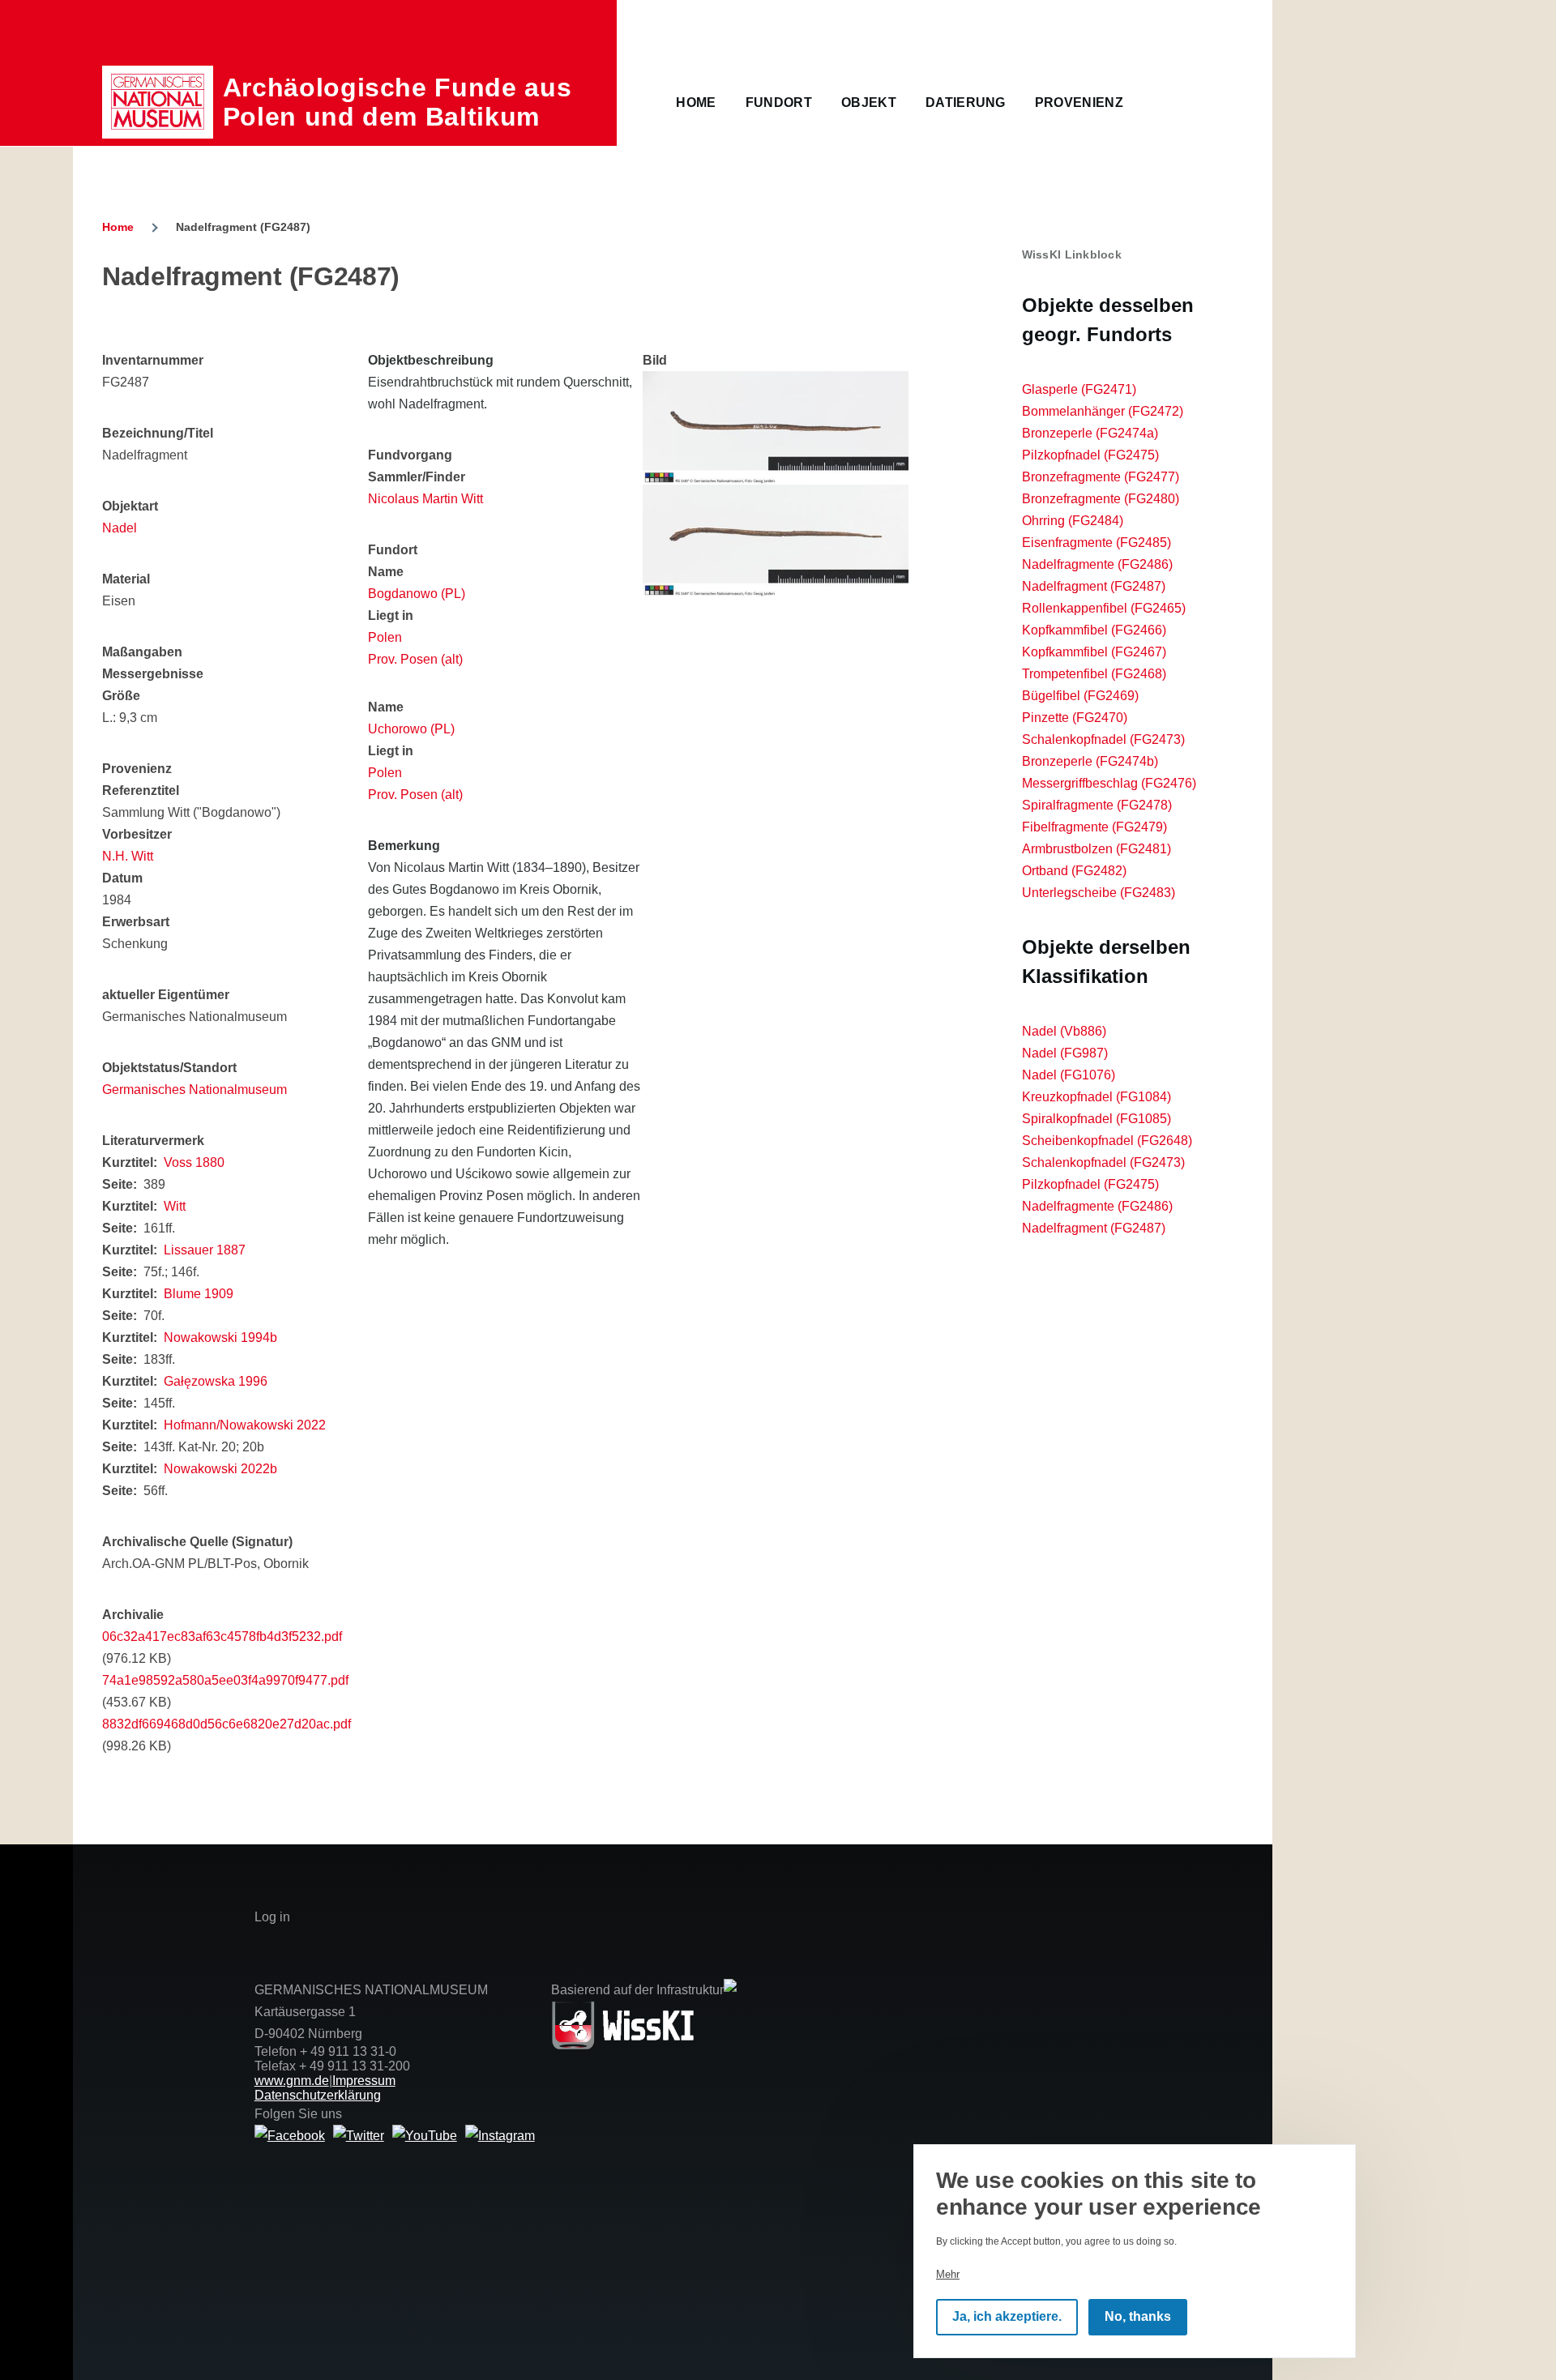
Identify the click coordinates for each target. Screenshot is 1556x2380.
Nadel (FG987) (1065, 1053)
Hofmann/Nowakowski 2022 (245, 1425)
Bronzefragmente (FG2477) (1101, 477)
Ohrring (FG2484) (1073, 521)
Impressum (364, 2081)
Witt (175, 1206)
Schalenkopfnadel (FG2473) (1103, 739)
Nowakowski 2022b (220, 1469)
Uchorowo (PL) (411, 729)
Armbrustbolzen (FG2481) (1096, 849)
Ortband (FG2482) (1074, 871)
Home (118, 227)
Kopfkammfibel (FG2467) (1094, 652)
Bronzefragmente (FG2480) (1101, 499)
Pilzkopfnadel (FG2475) (1090, 455)
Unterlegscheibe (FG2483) (1099, 893)
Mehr (948, 2274)
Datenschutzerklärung (318, 2095)
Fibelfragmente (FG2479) (1094, 827)
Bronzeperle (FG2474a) (1090, 433)
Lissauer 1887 (205, 1250)
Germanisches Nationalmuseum (194, 1090)
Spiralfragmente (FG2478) (1097, 805)
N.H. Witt (128, 856)
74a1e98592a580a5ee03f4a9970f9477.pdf (225, 1680)
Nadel (120, 528)
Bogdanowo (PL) (417, 594)
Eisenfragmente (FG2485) (1096, 543)
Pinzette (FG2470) (1075, 718)
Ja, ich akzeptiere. (1007, 2317)
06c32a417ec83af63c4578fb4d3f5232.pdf (222, 1637)
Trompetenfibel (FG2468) (1094, 674)
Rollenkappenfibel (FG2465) (1104, 608)
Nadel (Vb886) (1064, 1031)
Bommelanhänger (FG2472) (1103, 411)
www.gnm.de (292, 2081)
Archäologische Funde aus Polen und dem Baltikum (397, 102)
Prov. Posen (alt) (415, 659)
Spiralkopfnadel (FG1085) (1096, 1119)
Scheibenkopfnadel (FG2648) (1107, 1141)
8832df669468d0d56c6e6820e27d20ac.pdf (227, 1724)
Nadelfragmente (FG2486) (1097, 564)
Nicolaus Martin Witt (425, 499)
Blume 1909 (199, 1294)
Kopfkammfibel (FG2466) (1094, 630)
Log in (272, 1917)
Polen (385, 637)
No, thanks (1138, 2317)
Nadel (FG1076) (1069, 1075)
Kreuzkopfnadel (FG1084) (1096, 1097)
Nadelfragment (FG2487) (1094, 586)
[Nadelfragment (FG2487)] (776, 428)
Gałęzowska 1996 (216, 1381)
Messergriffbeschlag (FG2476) (1109, 783)
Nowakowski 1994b (220, 1337)
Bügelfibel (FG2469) (1080, 696)
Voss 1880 (194, 1162)
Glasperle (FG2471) (1079, 389)
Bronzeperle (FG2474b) (1090, 761)
